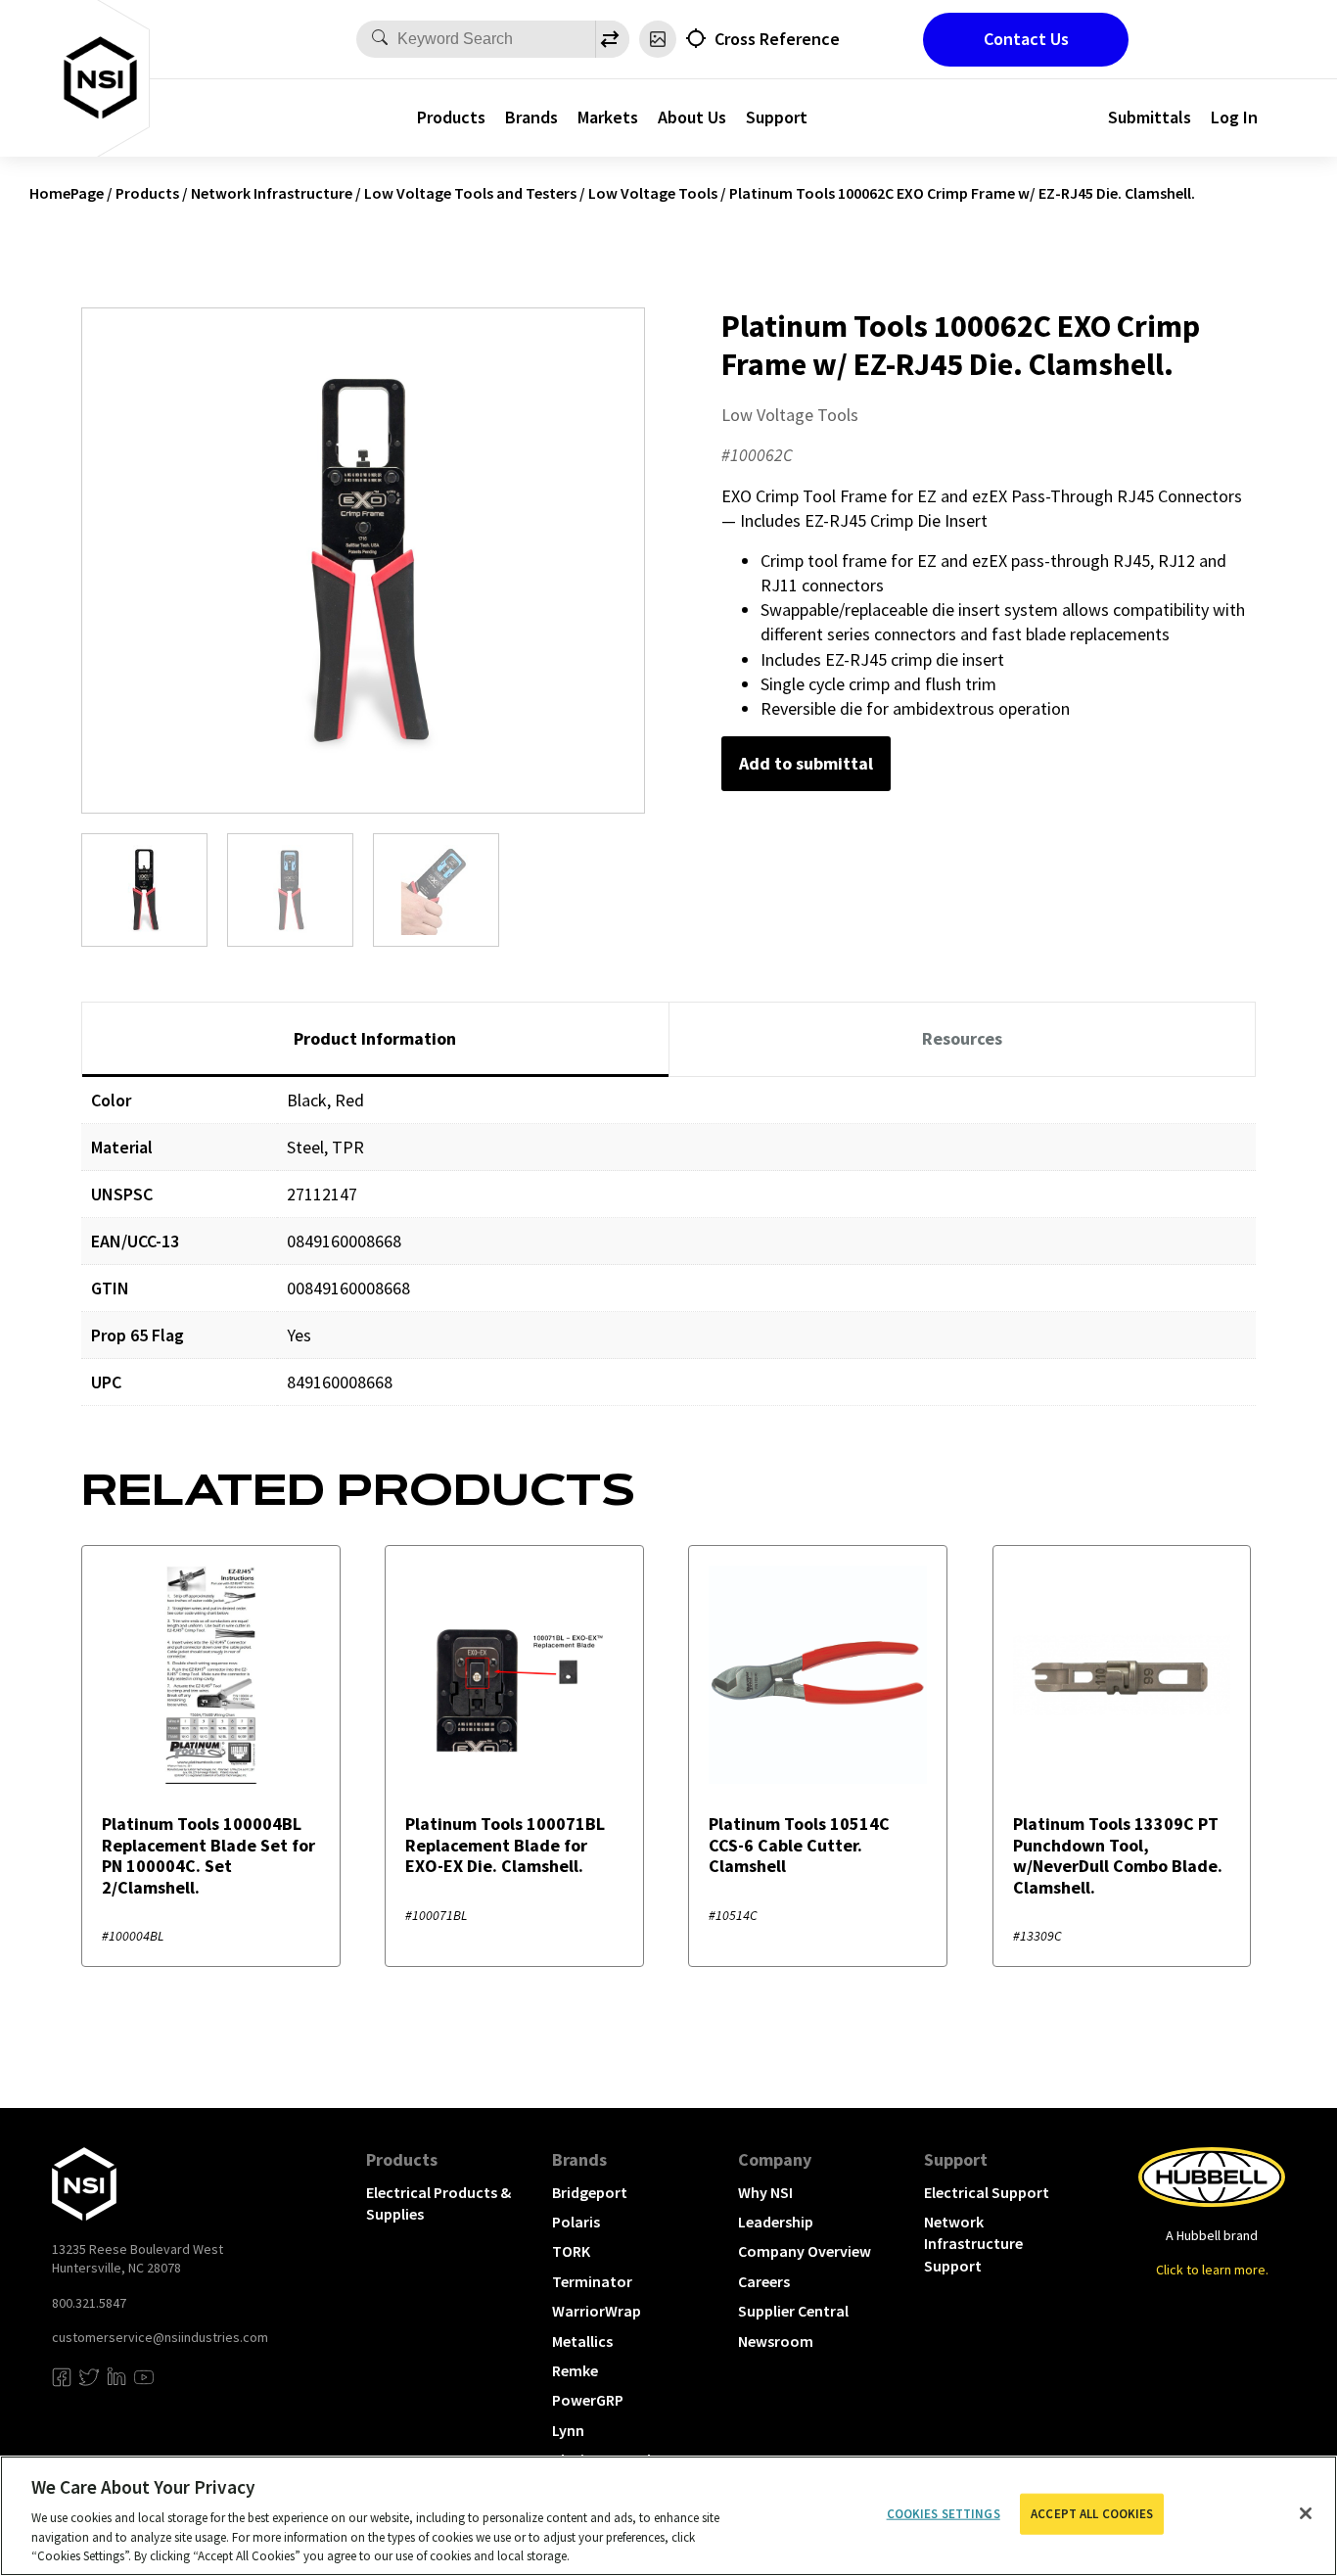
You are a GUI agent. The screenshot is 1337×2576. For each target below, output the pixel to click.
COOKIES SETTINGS (944, 2514)
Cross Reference (777, 39)
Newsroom (776, 2341)
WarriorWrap (597, 2311)
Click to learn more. (1212, 2270)
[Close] (1306, 2513)
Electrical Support (987, 2192)
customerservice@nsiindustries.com (160, 2337)
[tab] (375, 1040)
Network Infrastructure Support (973, 2244)
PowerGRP (588, 2400)
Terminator (592, 2281)
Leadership (776, 2222)
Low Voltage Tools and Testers (470, 193)
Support (777, 117)
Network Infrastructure (272, 193)
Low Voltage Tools (653, 193)
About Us (692, 117)
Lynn (568, 2430)
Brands (531, 117)
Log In (1234, 117)
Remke (575, 2370)
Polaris (576, 2222)
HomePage (67, 193)
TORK (571, 2251)
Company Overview (805, 2251)
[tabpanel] (668, 1256)
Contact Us (1026, 39)
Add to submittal (806, 763)
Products (451, 117)
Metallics (582, 2341)
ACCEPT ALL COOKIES (1092, 2514)
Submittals (1150, 117)
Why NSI (765, 2192)
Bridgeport (590, 2192)
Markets (608, 117)
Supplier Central (793, 2311)
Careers (764, 2281)
